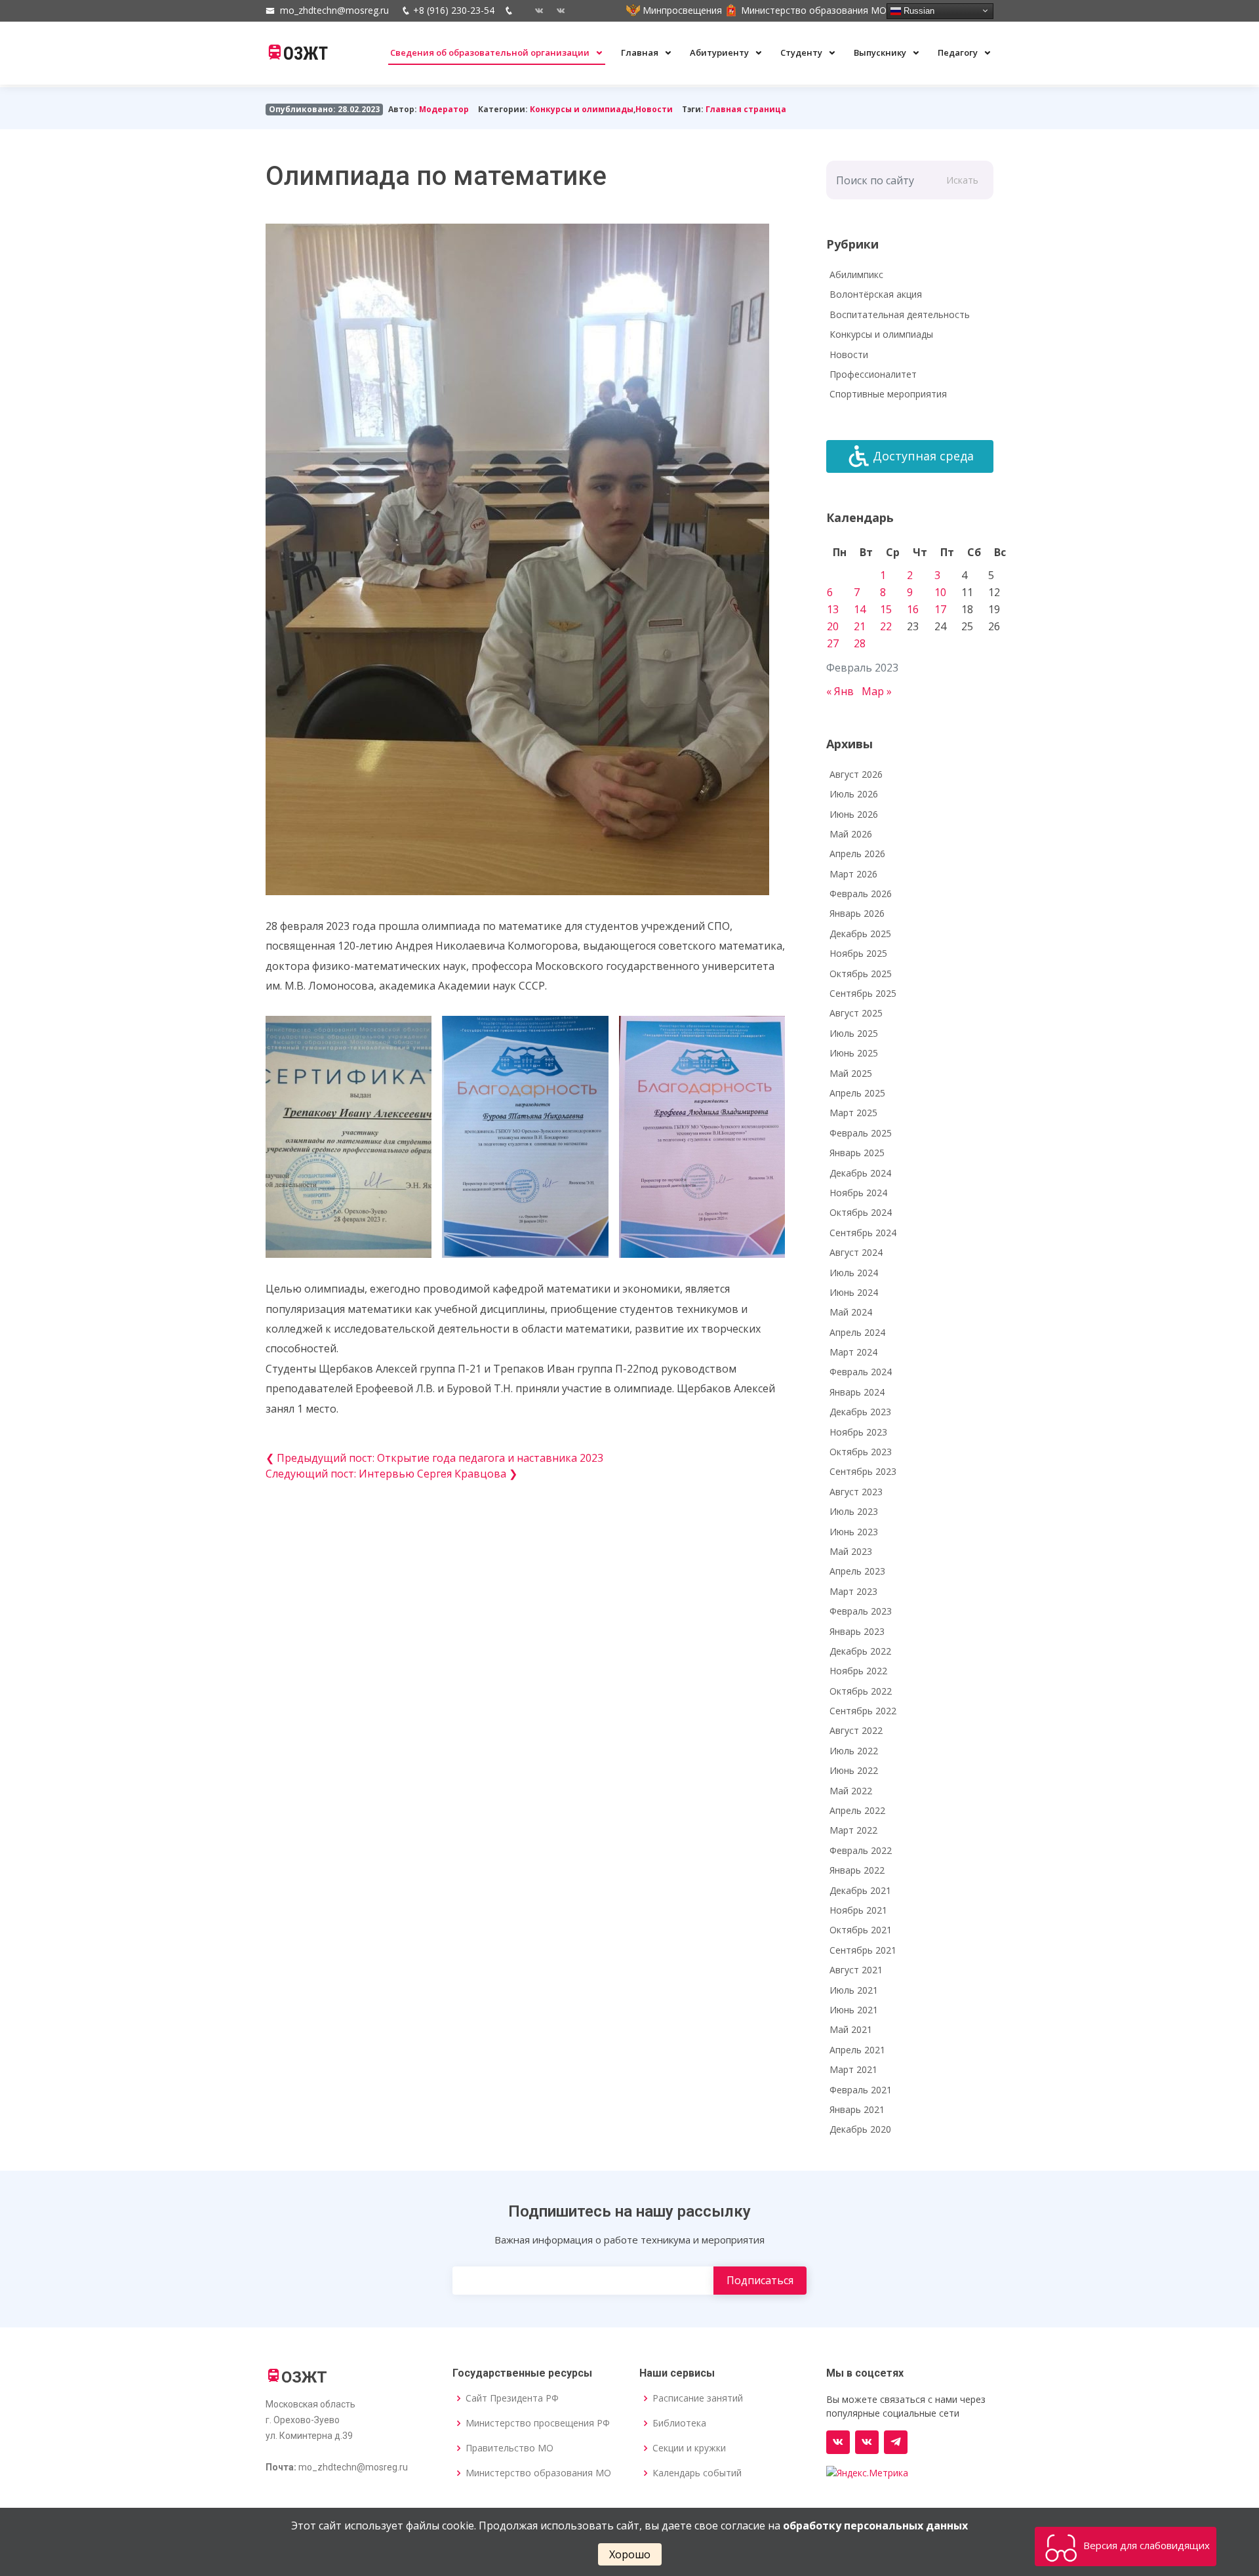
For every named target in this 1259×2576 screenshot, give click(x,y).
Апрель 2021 (857, 2050)
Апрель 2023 (857, 1571)
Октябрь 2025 (861, 974)
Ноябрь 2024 (858, 1193)
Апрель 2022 (857, 1810)
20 (833, 626)
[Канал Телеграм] (896, 2442)
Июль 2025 (854, 1033)
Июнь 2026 (854, 814)
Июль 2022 (854, 1751)
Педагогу (959, 52)
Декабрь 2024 (860, 1173)
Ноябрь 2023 (858, 1432)
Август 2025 (856, 1013)
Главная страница (746, 109)
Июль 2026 (854, 794)
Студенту (802, 52)
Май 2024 (851, 1312)
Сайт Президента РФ (512, 2398)
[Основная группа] (838, 2442)
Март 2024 (853, 1352)
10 (940, 592)
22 (886, 626)
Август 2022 (856, 1730)
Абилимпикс (856, 274)
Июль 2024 (854, 1273)
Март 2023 (853, 1591)
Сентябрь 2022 (863, 1711)
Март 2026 (853, 874)
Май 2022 (851, 1791)
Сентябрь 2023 (863, 1471)
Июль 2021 (854, 1990)
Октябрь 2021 (861, 1930)
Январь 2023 (857, 1631)
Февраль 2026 (861, 894)
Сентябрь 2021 (863, 1950)
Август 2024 (856, 1252)
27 (833, 643)
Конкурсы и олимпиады (582, 109)
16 (913, 609)
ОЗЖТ (306, 54)
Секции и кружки (689, 2448)
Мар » (877, 691)
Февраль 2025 (861, 1133)
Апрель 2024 (857, 1332)
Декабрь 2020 (860, 2129)
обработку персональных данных (875, 2526)
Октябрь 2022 (861, 1691)
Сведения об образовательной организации (491, 52)
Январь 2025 (857, 1153)
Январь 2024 (857, 1392)
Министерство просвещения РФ (538, 2423)
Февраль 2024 (861, 1372)
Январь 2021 (857, 2109)
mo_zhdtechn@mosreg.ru (334, 10)
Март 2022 (853, 1830)
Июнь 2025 (854, 1053)
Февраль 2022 (861, 1850)
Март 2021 (853, 2069)
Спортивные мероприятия (888, 394)
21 (860, 626)
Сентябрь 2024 (863, 1233)
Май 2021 (851, 2029)
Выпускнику (881, 52)
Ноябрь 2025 (858, 953)
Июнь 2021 (854, 2010)
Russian (918, 10)
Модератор (444, 109)
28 (860, 643)
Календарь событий (697, 2473)
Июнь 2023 (854, 1532)
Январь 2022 (857, 1870)
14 (860, 609)
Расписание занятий (698, 2398)
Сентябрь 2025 (863, 993)
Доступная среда (923, 456)
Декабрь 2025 (860, 934)
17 (940, 609)
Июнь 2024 (854, 1292)
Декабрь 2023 (860, 1412)
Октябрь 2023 (861, 1452)
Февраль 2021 (861, 2090)
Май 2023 (851, 1551)
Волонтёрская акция (876, 294)
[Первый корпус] (556, 10)
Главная (641, 52)
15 (886, 609)
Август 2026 (856, 774)
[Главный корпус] (534, 10)
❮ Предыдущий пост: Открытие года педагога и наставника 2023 (434, 1458)
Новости (654, 109)
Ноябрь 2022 (858, 1671)
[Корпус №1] (867, 2442)
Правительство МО (510, 2448)
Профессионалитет (873, 374)
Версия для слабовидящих (1145, 2545)
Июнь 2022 (854, 1770)
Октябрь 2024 (861, 1212)
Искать (962, 180)
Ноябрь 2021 (858, 1910)
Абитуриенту (720, 52)
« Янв (840, 691)
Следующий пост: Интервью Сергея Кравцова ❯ (391, 1474)
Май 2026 (851, 834)
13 (833, 609)
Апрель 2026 (857, 854)
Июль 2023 (854, 1511)
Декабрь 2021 (860, 1890)
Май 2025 (851, 1073)
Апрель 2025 (857, 1093)
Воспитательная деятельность (900, 314)
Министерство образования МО (538, 2473)
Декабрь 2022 (860, 1651)
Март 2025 (853, 1113)
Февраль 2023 (861, 1611)
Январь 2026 (857, 913)
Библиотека (679, 2423)
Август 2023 (856, 1492)
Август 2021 (856, 1970)
